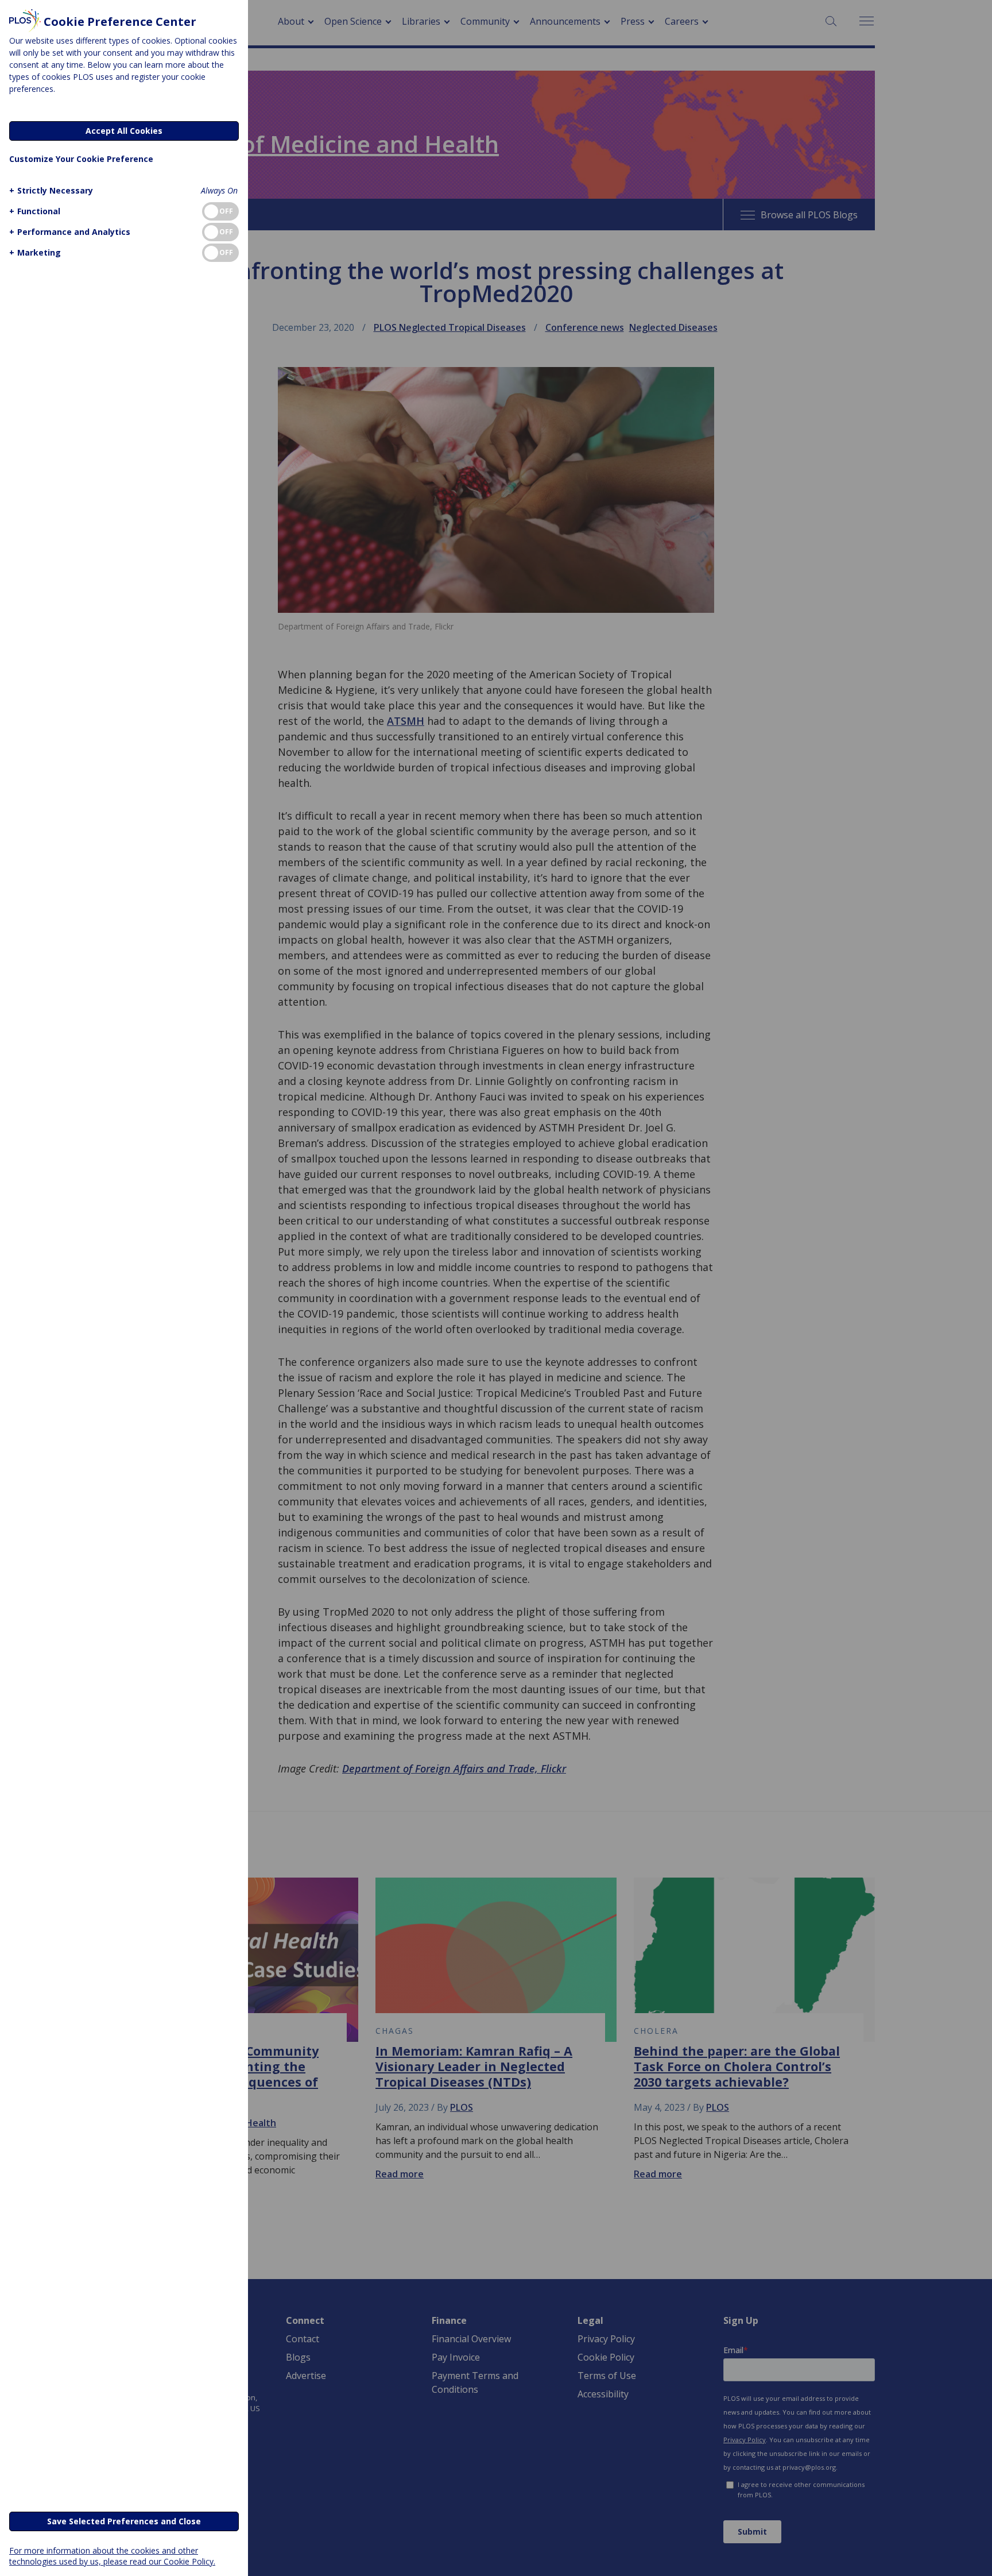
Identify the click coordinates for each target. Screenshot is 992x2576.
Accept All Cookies (124, 131)
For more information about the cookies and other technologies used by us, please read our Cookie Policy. (112, 2556)
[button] (51, 190)
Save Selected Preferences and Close (124, 2521)
